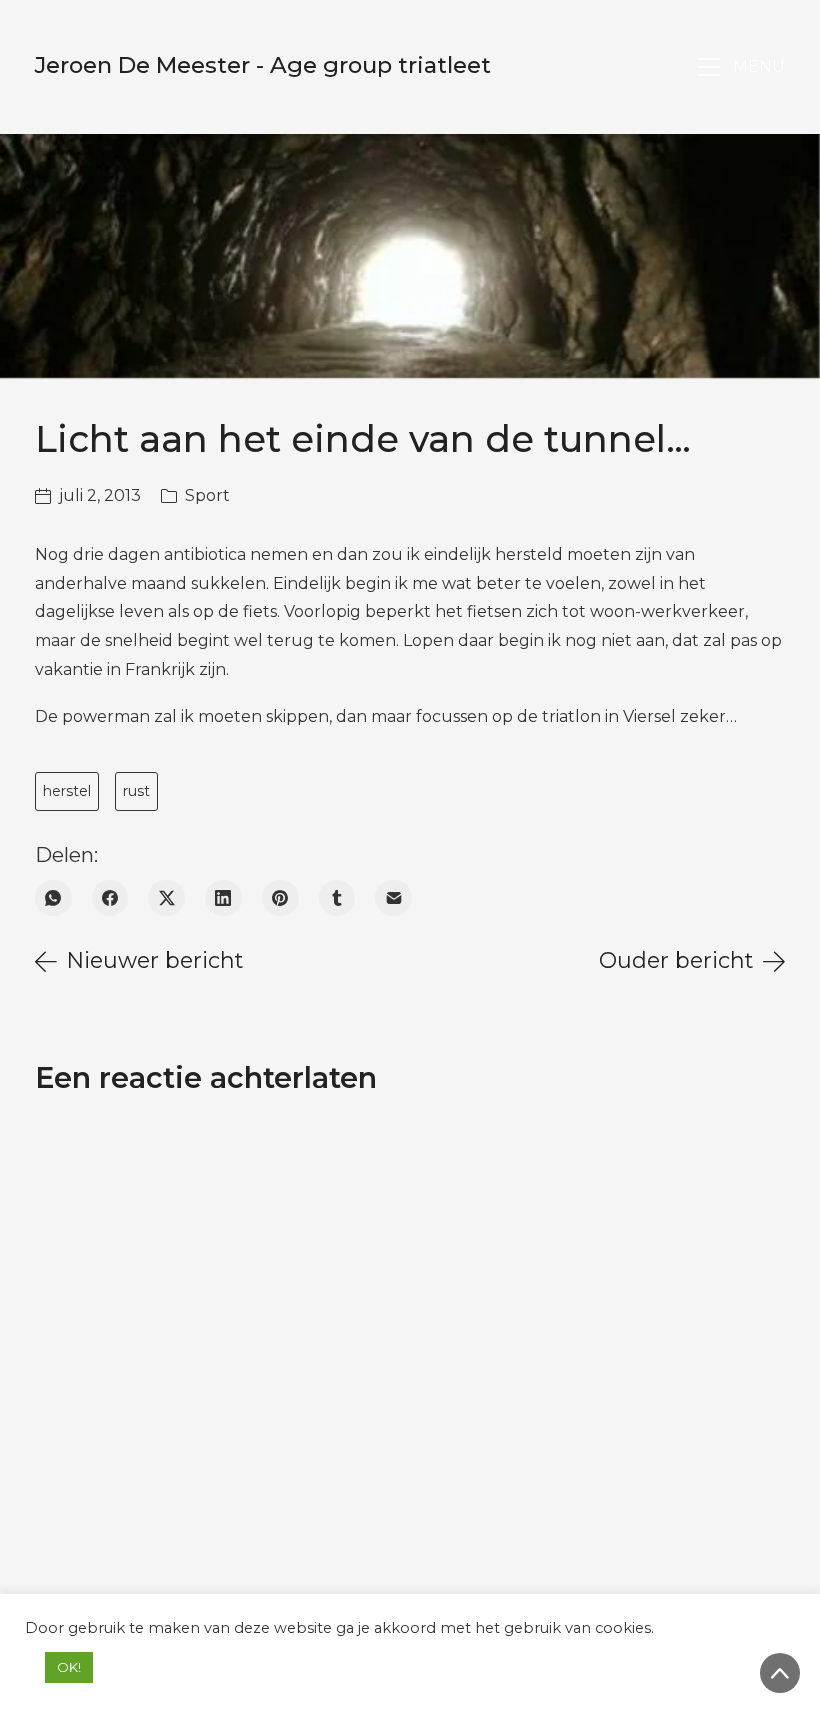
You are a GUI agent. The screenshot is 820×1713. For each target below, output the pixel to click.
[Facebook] (110, 898)
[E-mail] (393, 898)
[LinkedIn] (223, 898)
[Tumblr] (337, 898)
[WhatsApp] (53, 898)
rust (136, 791)
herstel (67, 791)
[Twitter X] (166, 898)
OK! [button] (69, 1667)
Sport (207, 495)
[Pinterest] (280, 898)
